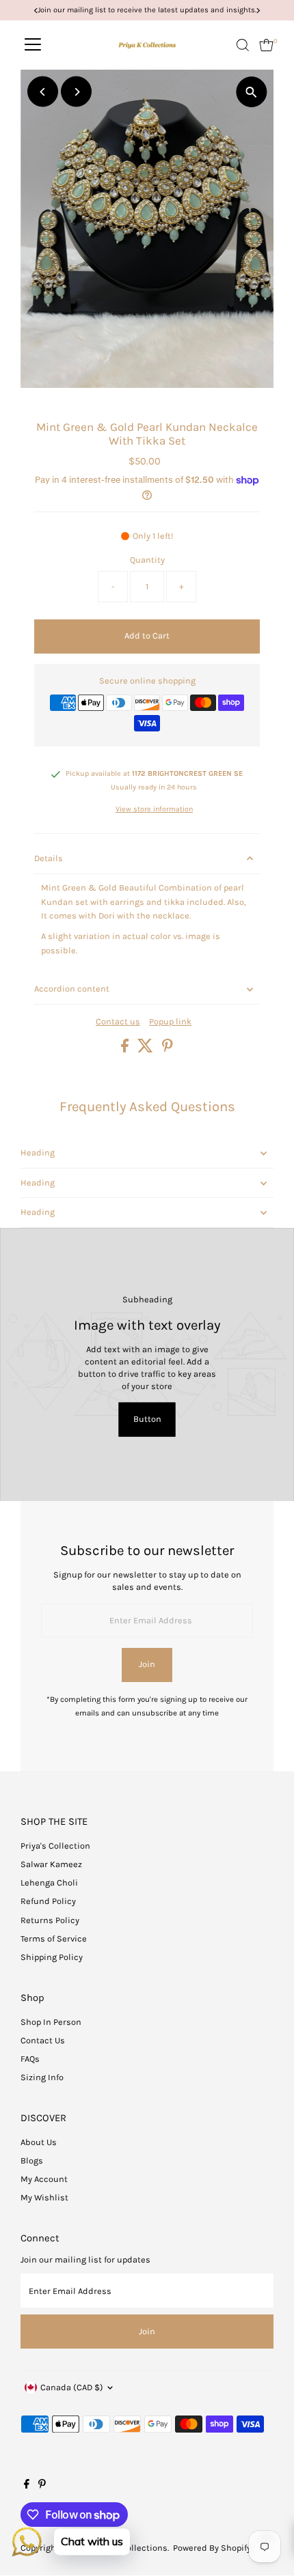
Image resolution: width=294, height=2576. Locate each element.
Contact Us (43, 2040)
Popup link (170, 1022)
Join (147, 1664)
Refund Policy (48, 1901)
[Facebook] (27, 2486)
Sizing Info (42, 2077)
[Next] (76, 92)
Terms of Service (54, 1938)
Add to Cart (147, 635)
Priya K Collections (130, 2548)
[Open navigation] (33, 45)
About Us (39, 2142)
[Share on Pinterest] (168, 1049)
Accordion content (72, 989)
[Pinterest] (42, 2486)
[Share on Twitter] (146, 1049)
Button (147, 1419)
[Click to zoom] (251, 92)
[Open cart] (266, 45)
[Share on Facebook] (126, 1049)
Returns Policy (50, 1920)
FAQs (30, 2059)
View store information (154, 810)
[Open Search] (243, 45)
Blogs (32, 2160)
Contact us (118, 1022)
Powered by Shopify (212, 2548)
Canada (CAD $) (72, 2387)
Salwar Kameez (51, 1864)
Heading (38, 1152)
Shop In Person (51, 2022)
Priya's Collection (55, 1846)
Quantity (147, 560)
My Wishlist (44, 2197)
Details (49, 858)
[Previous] (43, 92)
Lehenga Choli (49, 1882)
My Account (44, 2179)
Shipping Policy (52, 1957)
